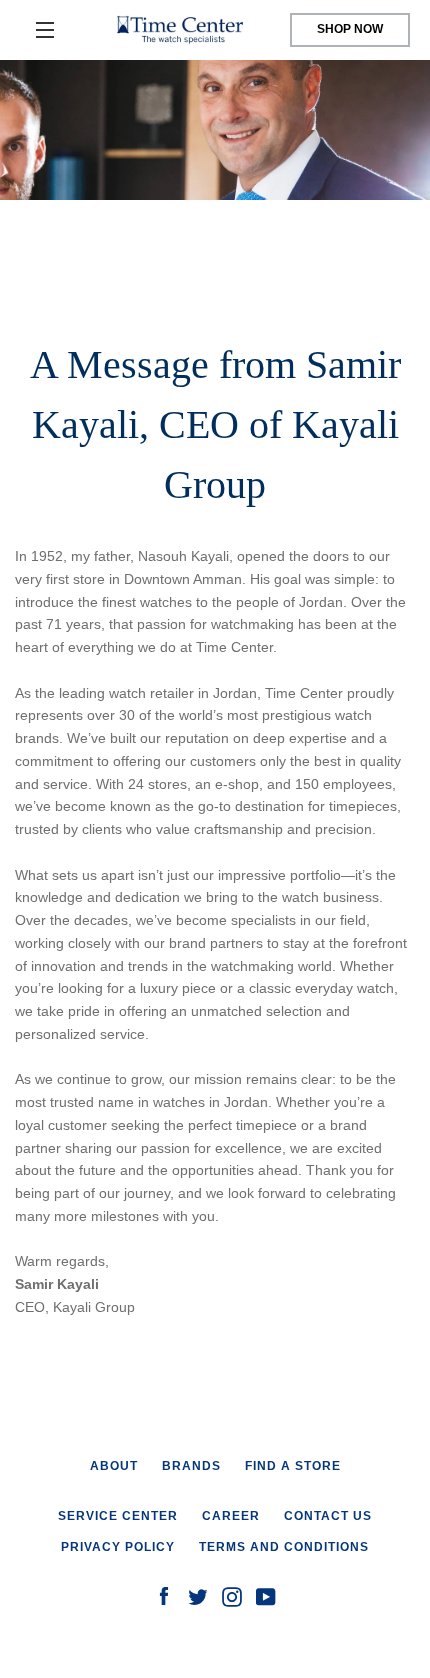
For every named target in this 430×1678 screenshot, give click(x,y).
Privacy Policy (118, 1547)
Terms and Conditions (284, 1547)
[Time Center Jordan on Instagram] (232, 1596)
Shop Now (350, 29)
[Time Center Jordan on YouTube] (266, 1596)
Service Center (118, 1516)
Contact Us (328, 1516)
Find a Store (293, 1466)
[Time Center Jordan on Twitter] (198, 1596)
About (114, 1466)
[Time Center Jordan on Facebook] (164, 1596)
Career (231, 1516)
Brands (191, 1466)
